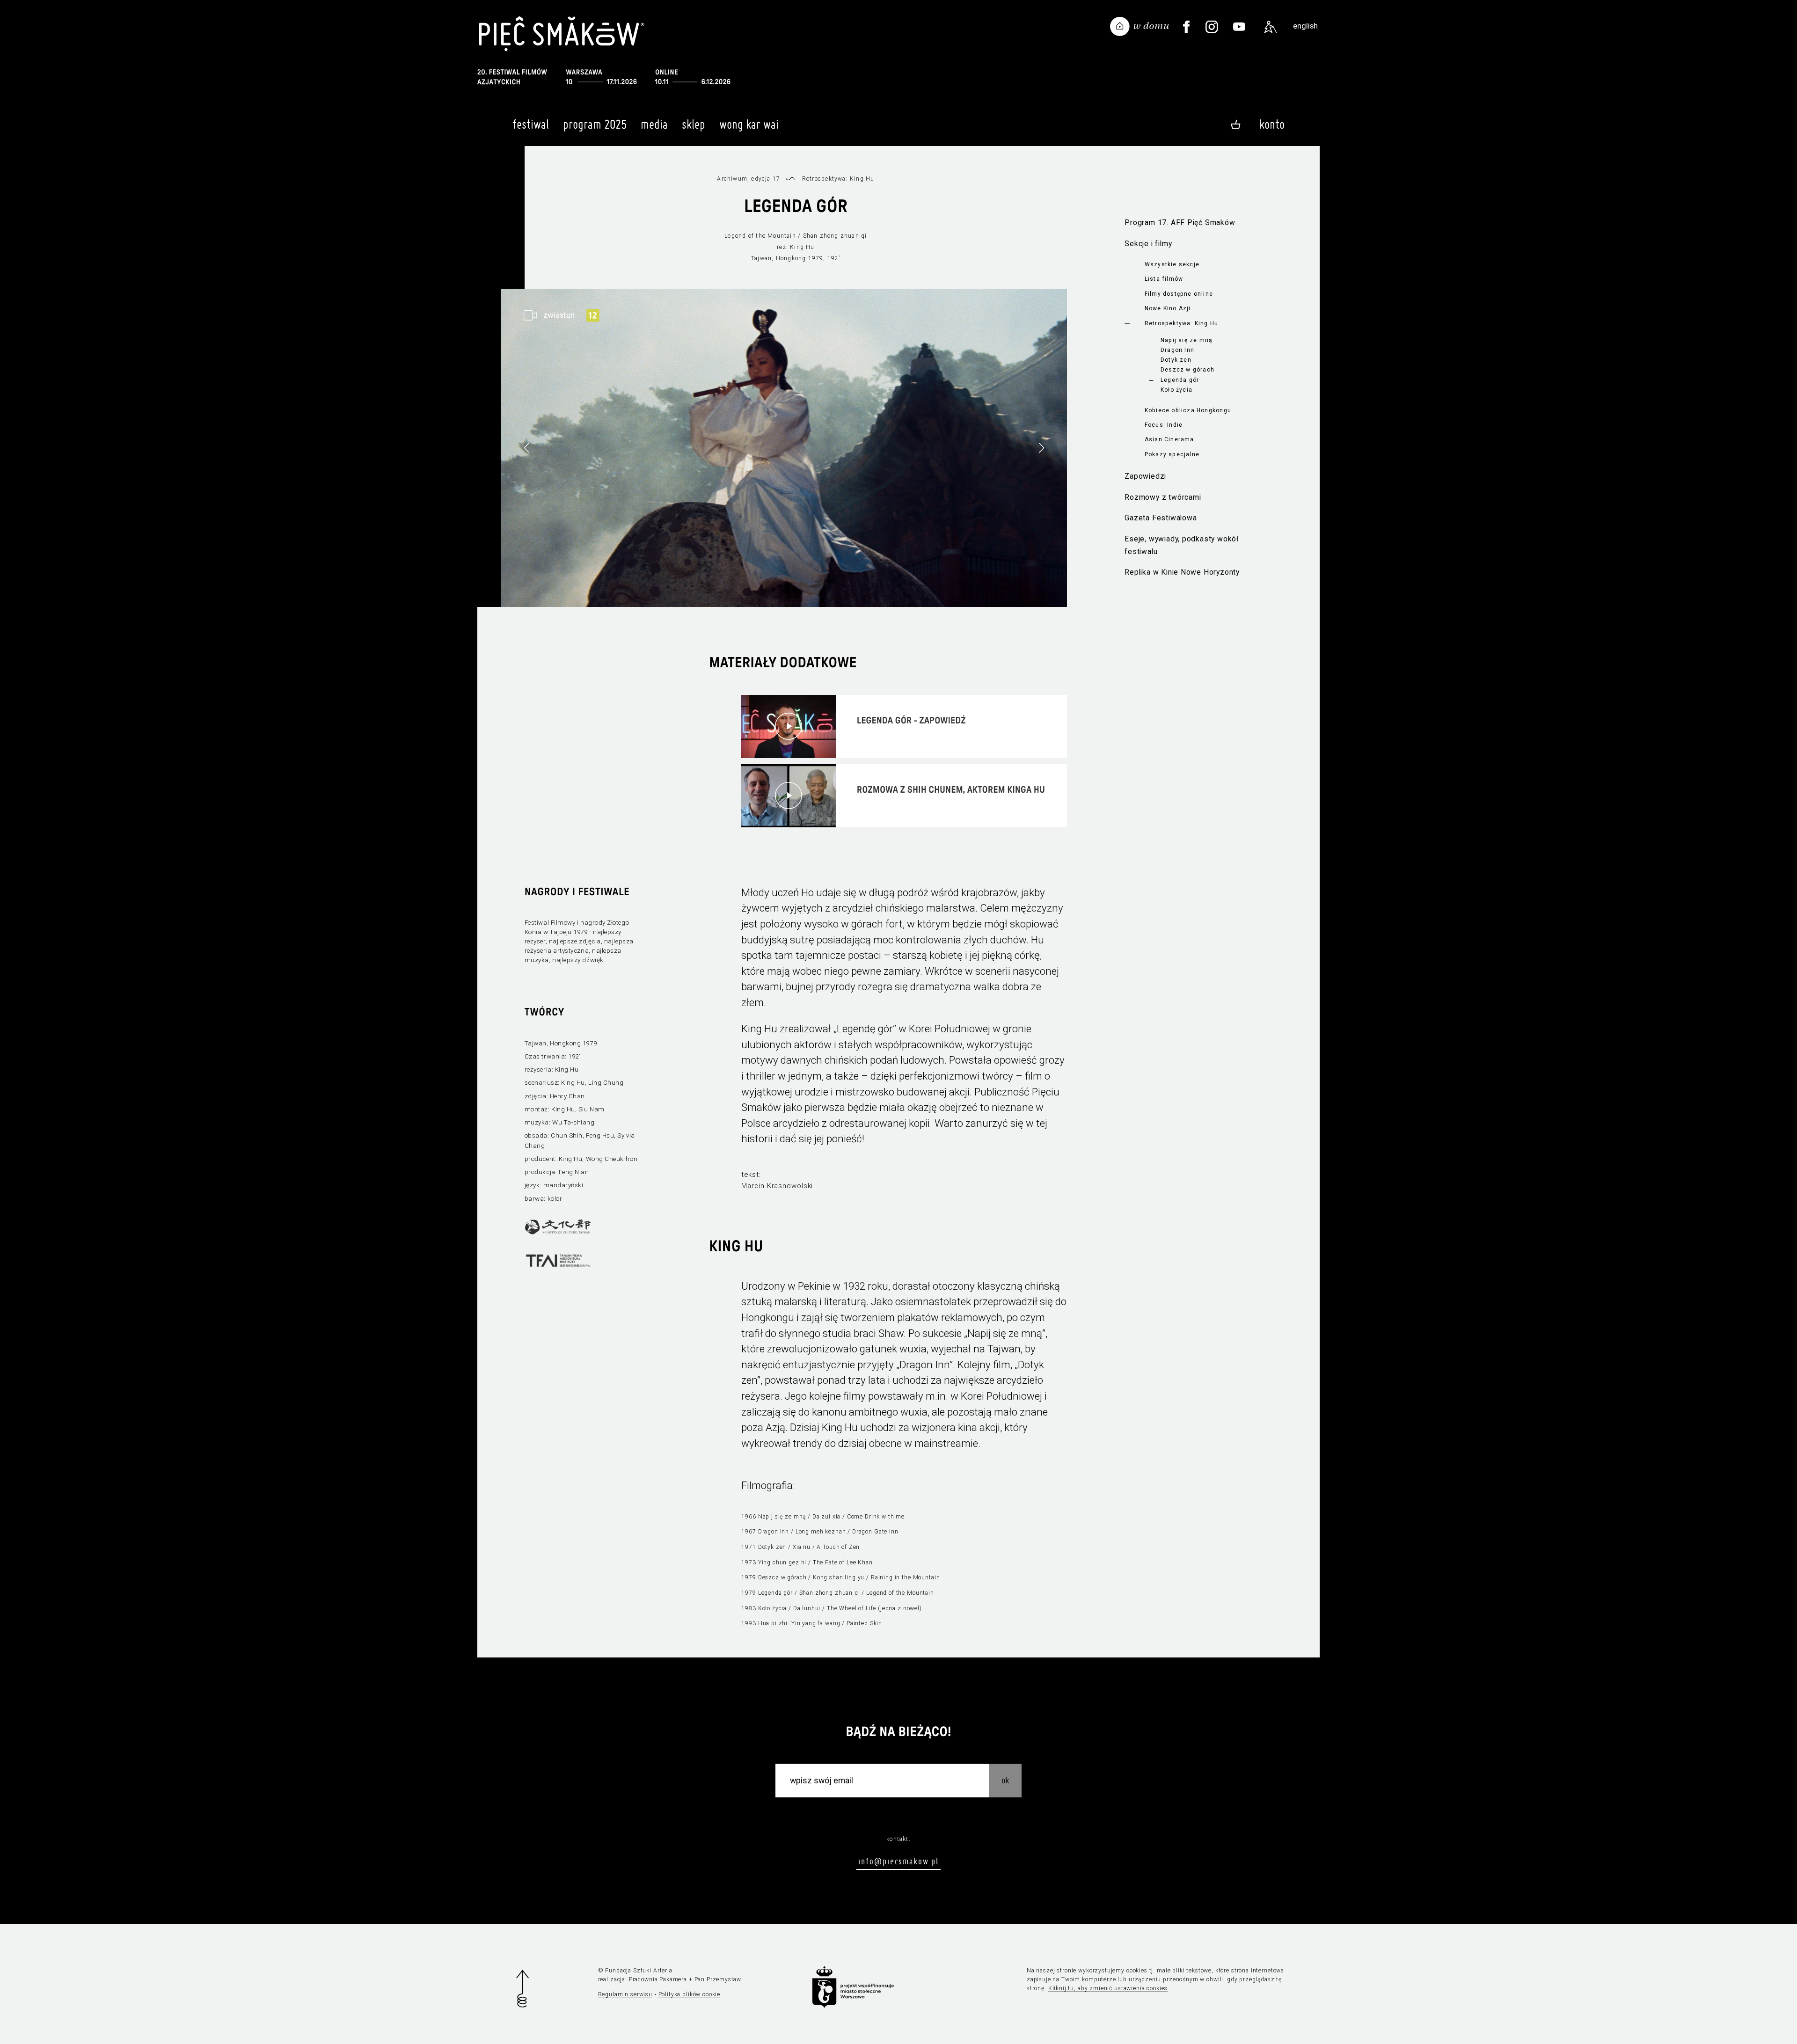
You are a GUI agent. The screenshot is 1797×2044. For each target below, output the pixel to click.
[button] (1041, 448)
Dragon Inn (1177, 350)
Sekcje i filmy (1148, 244)
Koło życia (1176, 390)
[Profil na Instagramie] (1212, 27)
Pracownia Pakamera (658, 1979)
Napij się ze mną (1187, 340)
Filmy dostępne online (1179, 294)
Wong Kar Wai (749, 124)
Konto (1272, 124)
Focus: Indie (1164, 425)
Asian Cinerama (1169, 439)
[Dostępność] (1271, 27)
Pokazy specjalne (1172, 454)
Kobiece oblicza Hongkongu (1188, 410)
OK (1005, 1780)
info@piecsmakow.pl (898, 1861)
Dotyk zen (1176, 360)
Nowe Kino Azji (1168, 308)
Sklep (694, 124)
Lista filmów (1164, 279)
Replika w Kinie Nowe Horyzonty (1182, 572)
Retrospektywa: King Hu (1182, 323)
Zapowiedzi (1145, 476)
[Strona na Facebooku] (1186, 27)
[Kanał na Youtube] (1239, 27)
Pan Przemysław (718, 1979)
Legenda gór (1180, 380)
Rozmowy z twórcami (1163, 497)
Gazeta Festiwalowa (1161, 518)
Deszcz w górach (1187, 370)
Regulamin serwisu (625, 1994)
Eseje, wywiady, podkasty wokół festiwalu (1182, 545)
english (1305, 26)
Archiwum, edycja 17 (749, 179)
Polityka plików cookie (690, 1994)
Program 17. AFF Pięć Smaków (1180, 223)
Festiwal (531, 124)
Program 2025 (595, 124)
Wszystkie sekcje (1172, 264)
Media (654, 124)
